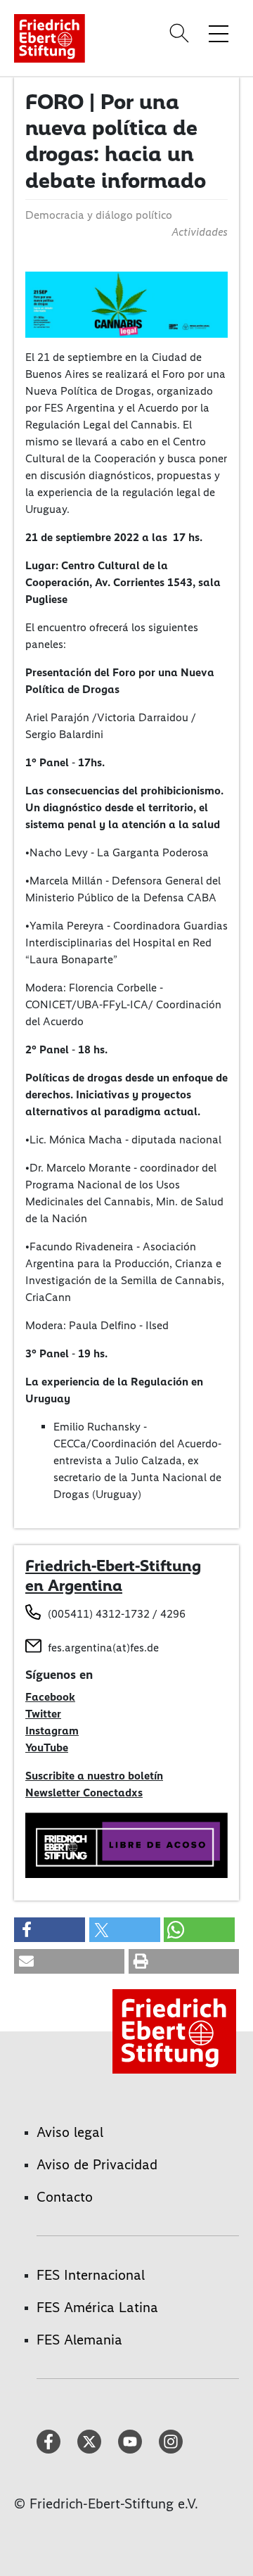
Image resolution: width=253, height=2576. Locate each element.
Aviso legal (70, 2132)
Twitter (43, 1714)
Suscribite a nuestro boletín (94, 1776)
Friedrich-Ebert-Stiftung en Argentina (113, 1575)
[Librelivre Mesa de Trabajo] (126, 1844)
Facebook (50, 1697)
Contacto (65, 2197)
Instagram (52, 1731)
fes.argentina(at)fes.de (103, 1648)
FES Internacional (91, 2275)
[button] (50, 1930)
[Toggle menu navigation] (219, 33)
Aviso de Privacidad (97, 2164)
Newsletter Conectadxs (84, 1793)
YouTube (47, 1747)
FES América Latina (97, 2307)
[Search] (181, 33)
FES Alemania (79, 2340)
